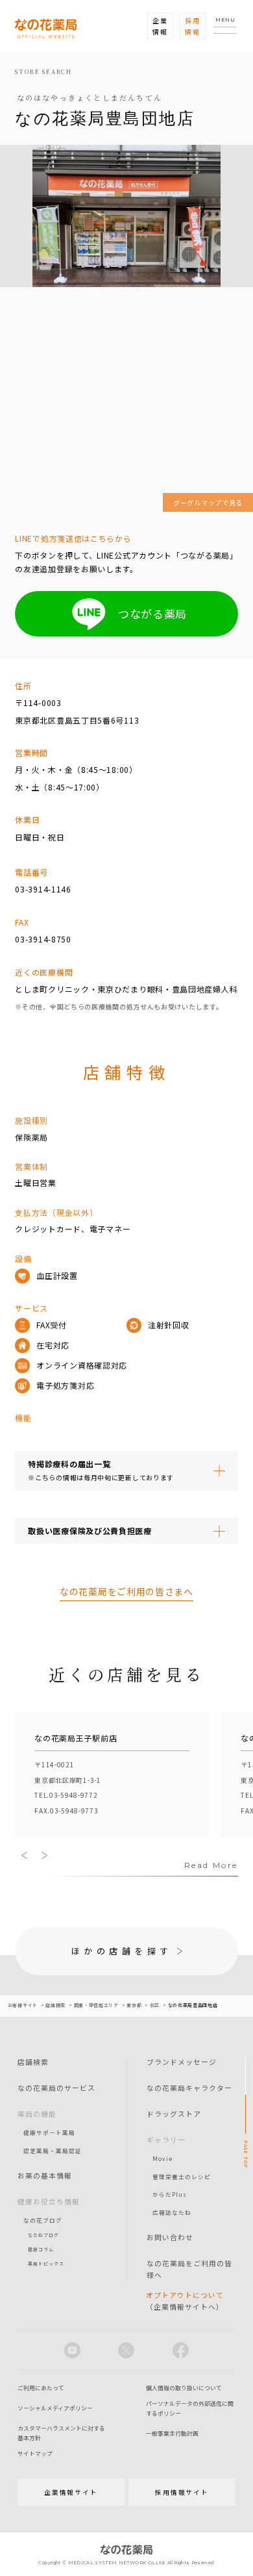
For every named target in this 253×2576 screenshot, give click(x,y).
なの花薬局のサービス (56, 2088)
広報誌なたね (172, 2212)
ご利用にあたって (41, 2388)
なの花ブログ (43, 2220)
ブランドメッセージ (182, 2062)
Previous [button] (25, 1855)
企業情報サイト (71, 2492)
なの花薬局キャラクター (189, 2088)
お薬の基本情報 (45, 2175)
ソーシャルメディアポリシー (55, 2408)
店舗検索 (33, 2062)
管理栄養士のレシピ (182, 2177)
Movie (163, 2158)
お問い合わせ (170, 2237)
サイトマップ (35, 2454)
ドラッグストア (174, 2114)
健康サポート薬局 (49, 2132)
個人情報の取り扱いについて (184, 2388)
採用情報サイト (182, 2492)
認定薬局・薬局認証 (53, 2151)
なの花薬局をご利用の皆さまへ (126, 1591)
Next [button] (44, 1855)
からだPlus (170, 2194)
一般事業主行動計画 (172, 2433)
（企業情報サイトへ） (185, 2301)
